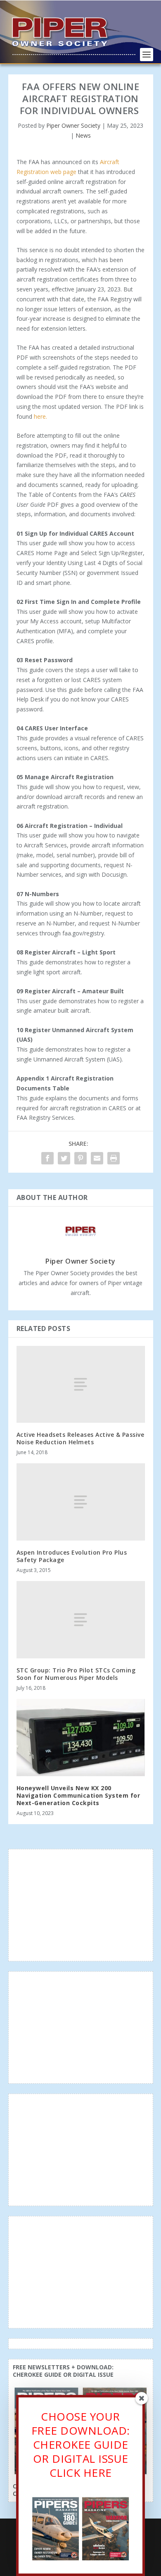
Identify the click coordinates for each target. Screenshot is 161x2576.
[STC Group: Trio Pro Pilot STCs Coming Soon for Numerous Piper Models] (81, 1620)
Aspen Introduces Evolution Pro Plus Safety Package (72, 1556)
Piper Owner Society (73, 125)
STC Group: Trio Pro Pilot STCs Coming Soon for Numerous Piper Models (76, 1674)
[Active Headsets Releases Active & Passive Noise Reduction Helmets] (81, 1385)
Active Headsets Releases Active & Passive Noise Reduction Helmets (80, 1438)
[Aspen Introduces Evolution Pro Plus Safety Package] (81, 1502)
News (83, 135)
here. (40, 416)
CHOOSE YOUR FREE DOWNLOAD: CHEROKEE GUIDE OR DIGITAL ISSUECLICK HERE (81, 2444)
